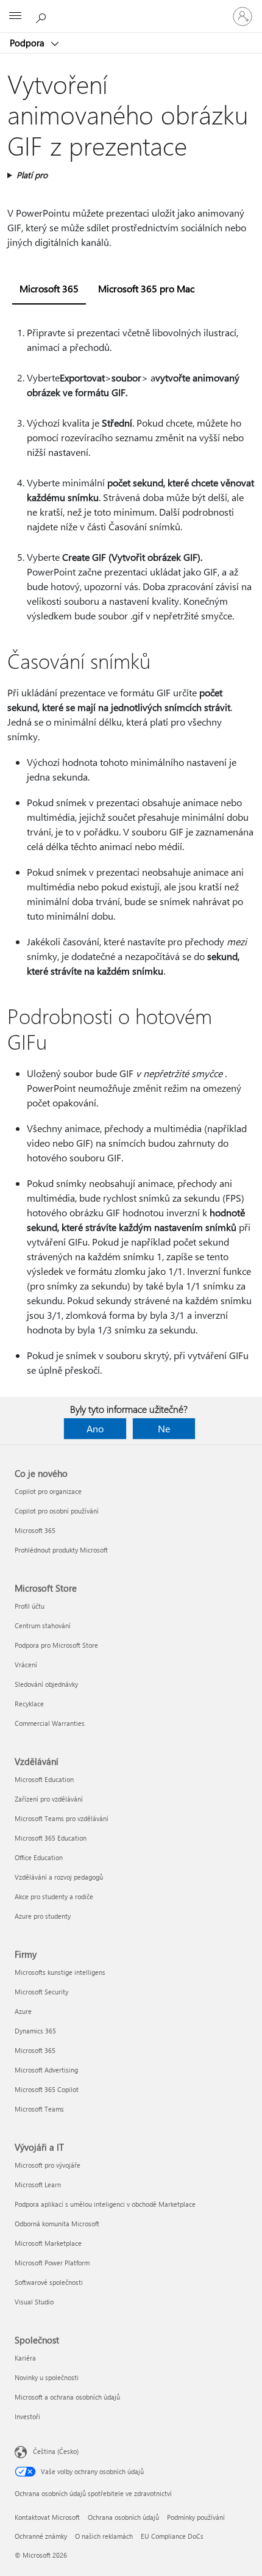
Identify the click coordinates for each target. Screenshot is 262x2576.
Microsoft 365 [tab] (49, 288)
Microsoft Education (44, 1779)
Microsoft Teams (39, 2109)
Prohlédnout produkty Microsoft (61, 1550)
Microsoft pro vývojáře (48, 2165)
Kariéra (25, 2358)
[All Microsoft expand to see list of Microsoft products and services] (15, 16)
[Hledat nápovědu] (43, 16)
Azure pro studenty (43, 1916)
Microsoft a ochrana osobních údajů (67, 2397)
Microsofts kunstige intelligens (60, 1972)
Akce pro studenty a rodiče (54, 1896)
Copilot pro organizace (48, 1491)
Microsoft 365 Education (51, 1838)
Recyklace (29, 1704)
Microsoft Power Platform (52, 2263)
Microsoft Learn (38, 2185)
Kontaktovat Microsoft (47, 2517)
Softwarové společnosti (49, 2282)
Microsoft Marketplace (48, 2243)
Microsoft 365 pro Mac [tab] (146, 288)
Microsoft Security (41, 1992)
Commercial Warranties (50, 1723)
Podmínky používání (196, 2517)
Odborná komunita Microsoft (57, 2224)
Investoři (27, 2416)
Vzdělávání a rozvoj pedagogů (59, 1877)
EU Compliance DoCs (172, 2536)
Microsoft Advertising (46, 2070)
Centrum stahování (43, 1625)
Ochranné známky (41, 2536)
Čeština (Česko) (56, 2451)
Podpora (28, 43)
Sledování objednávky (46, 1684)
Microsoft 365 (35, 1530)
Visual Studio (34, 2302)
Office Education (39, 1857)
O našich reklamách (104, 2536)
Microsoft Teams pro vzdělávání (62, 1818)
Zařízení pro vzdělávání (49, 1799)
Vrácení (26, 1665)
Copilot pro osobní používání (57, 1511)
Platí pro (32, 175)
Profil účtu (30, 1606)
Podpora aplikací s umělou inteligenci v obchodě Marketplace (105, 2204)
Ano (95, 1428)
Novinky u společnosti (47, 2377)
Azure (23, 2011)
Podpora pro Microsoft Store (56, 1645)
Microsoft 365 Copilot (47, 2089)
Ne (164, 1428)
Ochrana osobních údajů (123, 2517)
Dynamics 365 (35, 2031)
